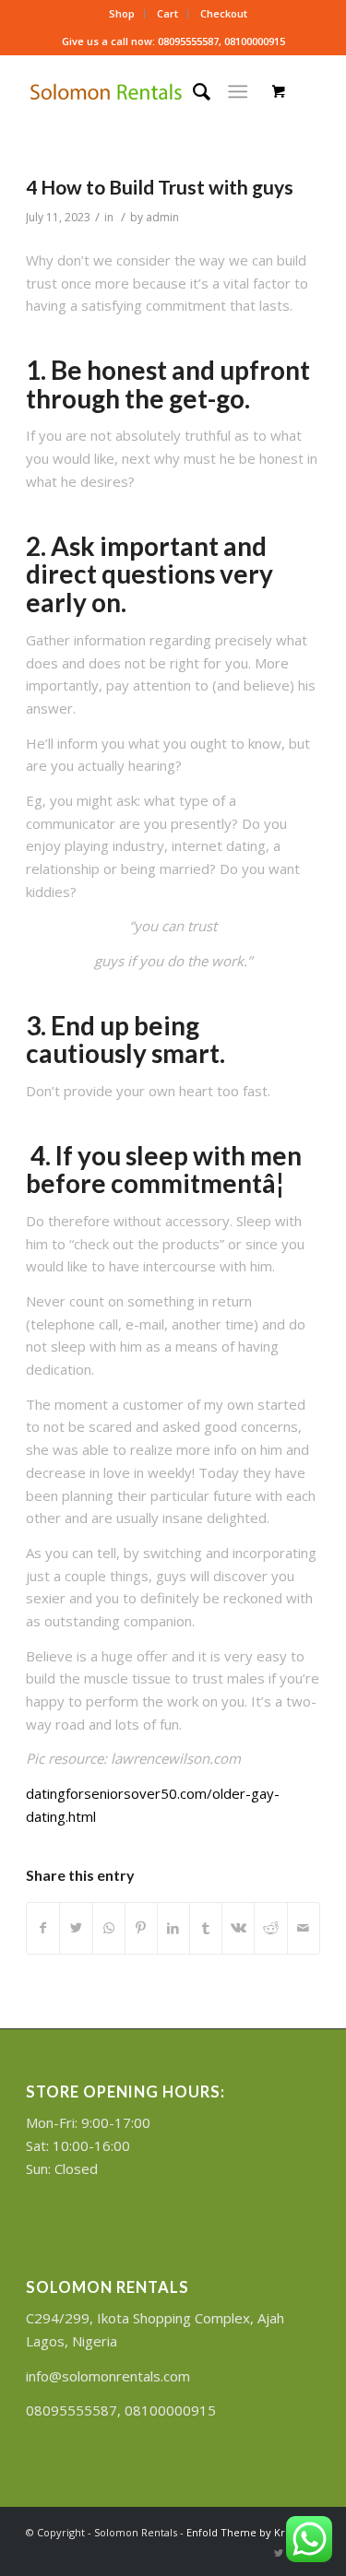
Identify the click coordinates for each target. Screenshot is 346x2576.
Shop (122, 13)
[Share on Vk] (238, 1928)
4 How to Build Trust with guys (160, 187)
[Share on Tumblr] (206, 1928)
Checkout (224, 13)
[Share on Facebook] (43, 1928)
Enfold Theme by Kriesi (244, 2532)
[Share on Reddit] (270, 1928)
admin (162, 217)
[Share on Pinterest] (141, 1928)
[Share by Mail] (304, 1928)
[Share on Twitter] (76, 1928)
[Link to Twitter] (279, 2553)
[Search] (192, 91)
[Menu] (238, 91)
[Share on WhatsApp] (109, 1928)
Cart (167, 13)
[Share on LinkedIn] (173, 1928)
